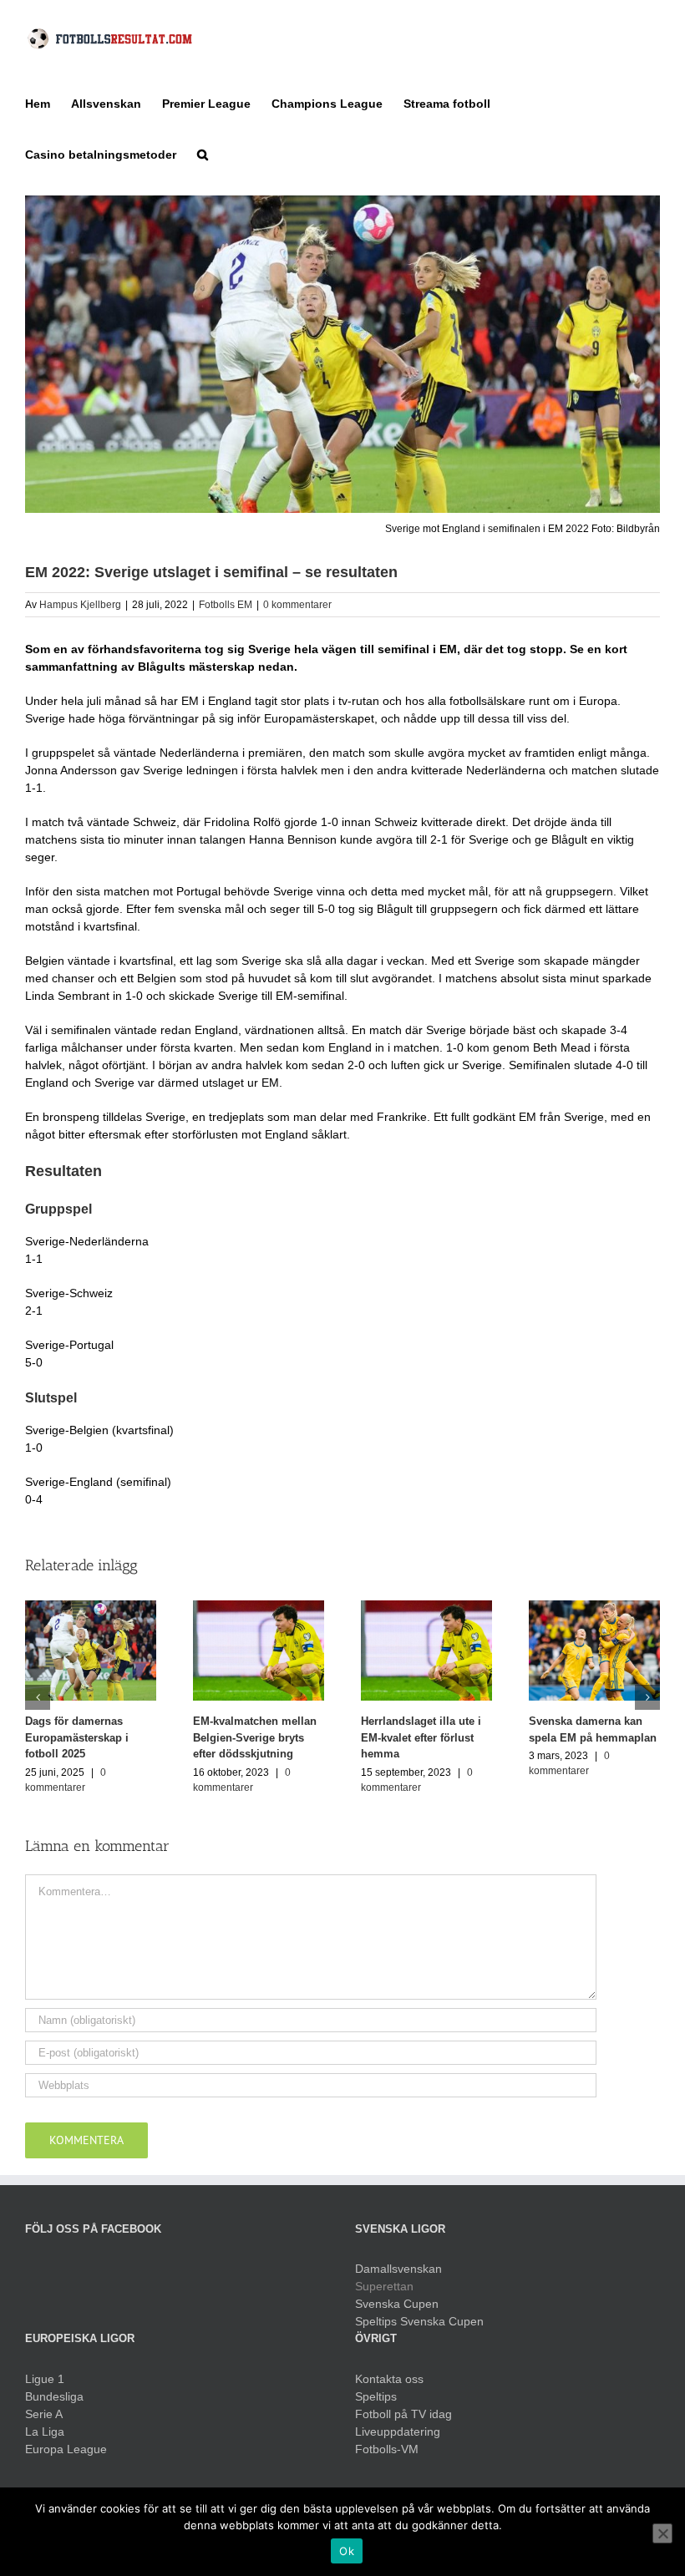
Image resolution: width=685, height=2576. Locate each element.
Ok (347, 2551)
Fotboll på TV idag (403, 2414)
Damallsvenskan (398, 2269)
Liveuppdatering (398, 2431)
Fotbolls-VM (387, 2449)
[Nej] (662, 2533)
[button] (203, 153)
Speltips (376, 2396)
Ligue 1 (45, 2379)
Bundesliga (54, 2396)
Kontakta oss (389, 2379)
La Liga (45, 2431)
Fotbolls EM (226, 605)
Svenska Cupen (397, 2304)
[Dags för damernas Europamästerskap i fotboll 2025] (91, 1650)
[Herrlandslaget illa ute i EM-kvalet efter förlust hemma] (426, 1650)
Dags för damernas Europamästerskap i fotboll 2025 (77, 1737)
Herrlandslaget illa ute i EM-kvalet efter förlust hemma (421, 1737)
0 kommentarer (297, 605)
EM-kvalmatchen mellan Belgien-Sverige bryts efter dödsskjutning (255, 1737)
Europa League (66, 2449)
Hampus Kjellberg (80, 605)
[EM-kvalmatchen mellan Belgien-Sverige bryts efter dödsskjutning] (259, 1650)
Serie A (44, 2414)
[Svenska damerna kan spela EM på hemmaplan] (594, 1650)
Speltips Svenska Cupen (419, 2321)
